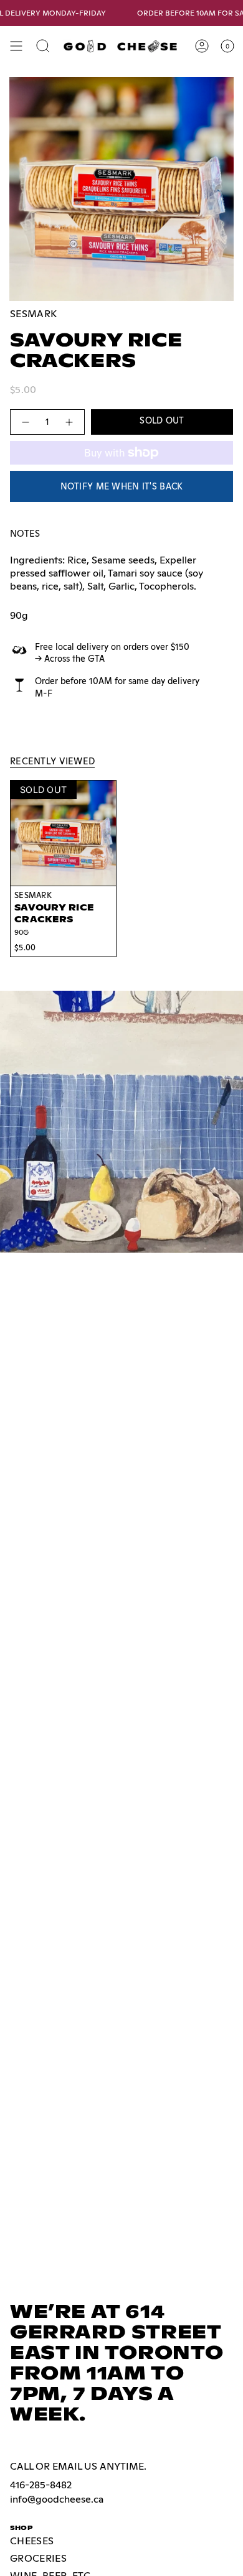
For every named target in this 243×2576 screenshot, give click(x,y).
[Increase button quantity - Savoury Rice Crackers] (70, 422)
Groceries (38, 2558)
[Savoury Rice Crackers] (63, 833)
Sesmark (33, 314)
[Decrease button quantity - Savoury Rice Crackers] (25, 422)
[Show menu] (16, 46)
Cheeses (32, 2541)
